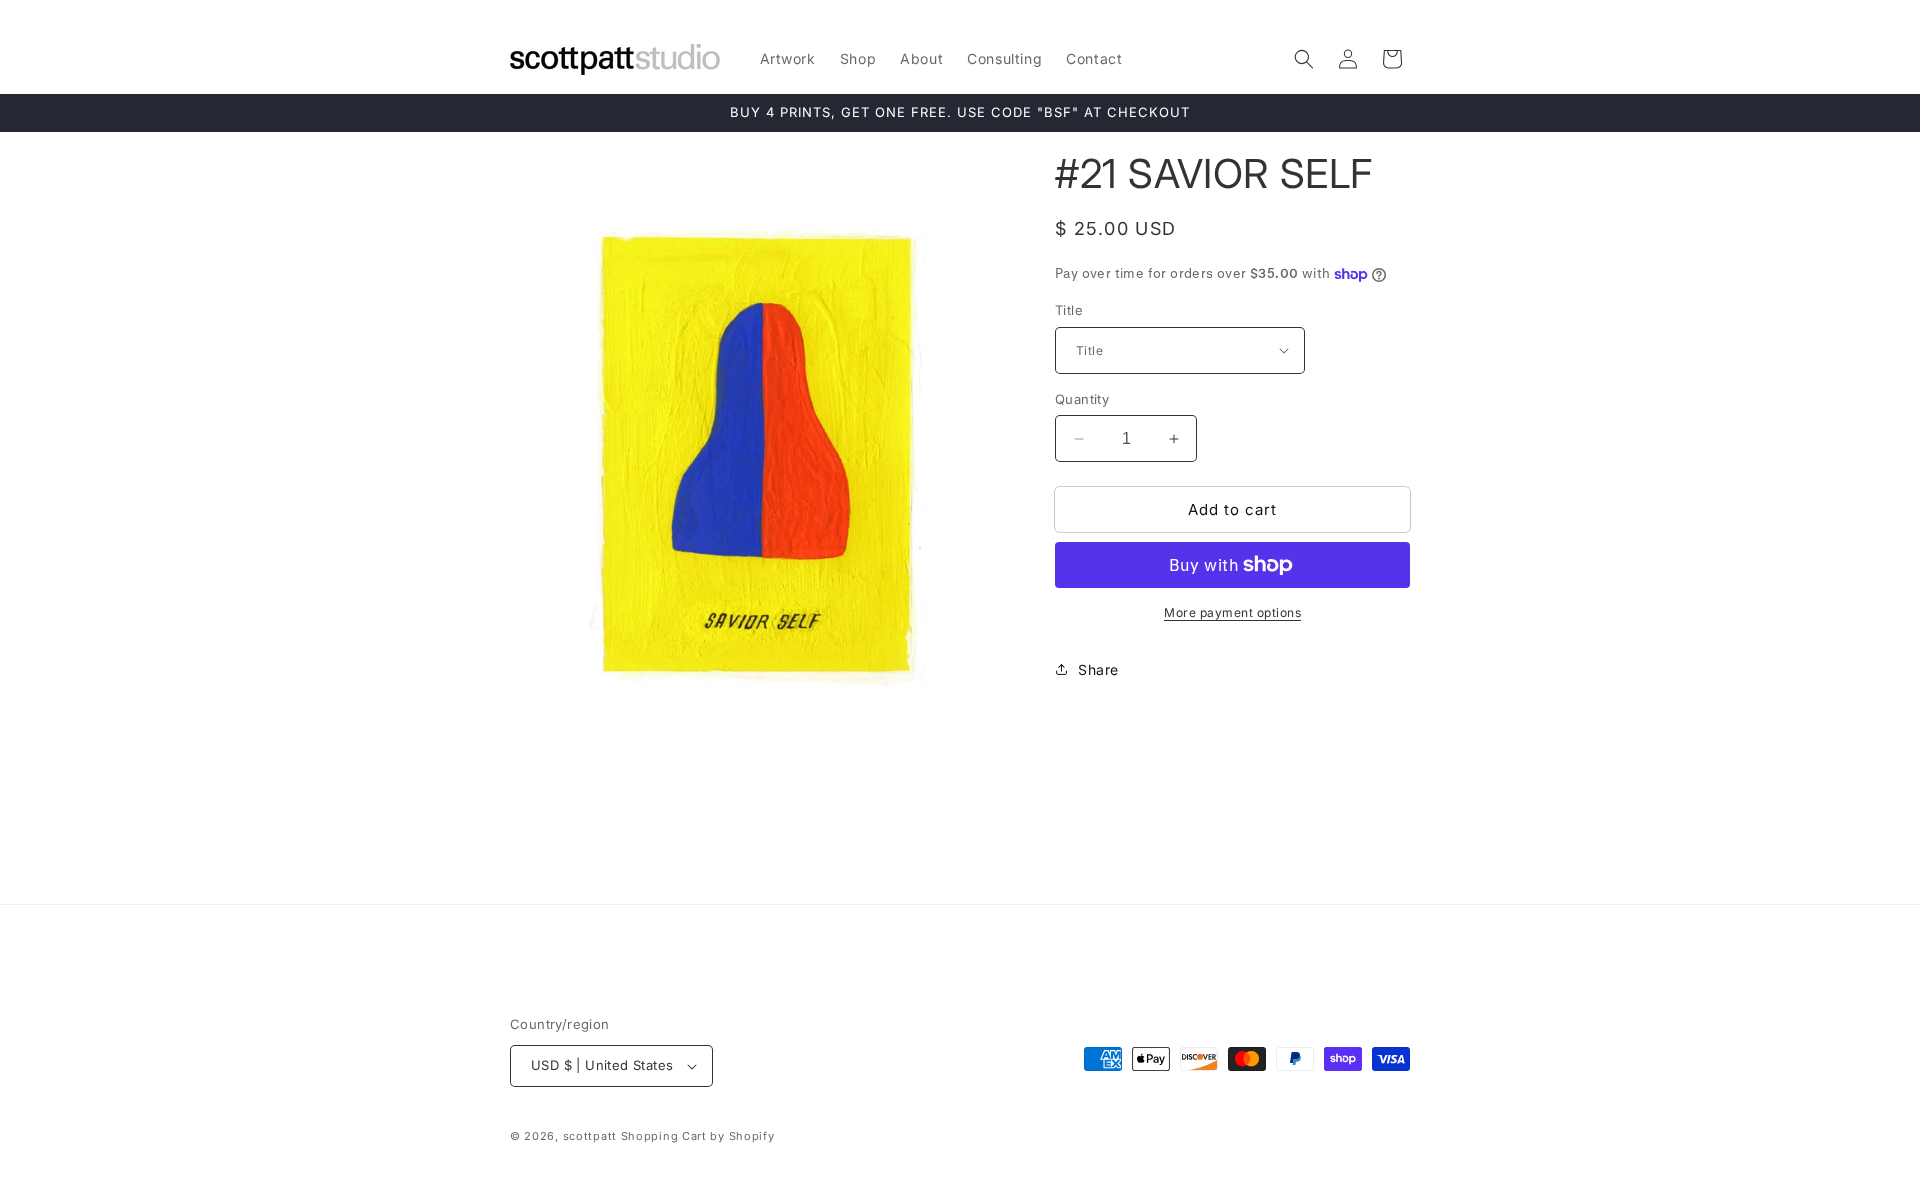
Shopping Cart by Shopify (698, 1136)
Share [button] (1098, 669)
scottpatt (590, 1136)
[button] (1304, 59)
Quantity (1082, 399)
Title (1069, 310)
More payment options (1232, 612)
